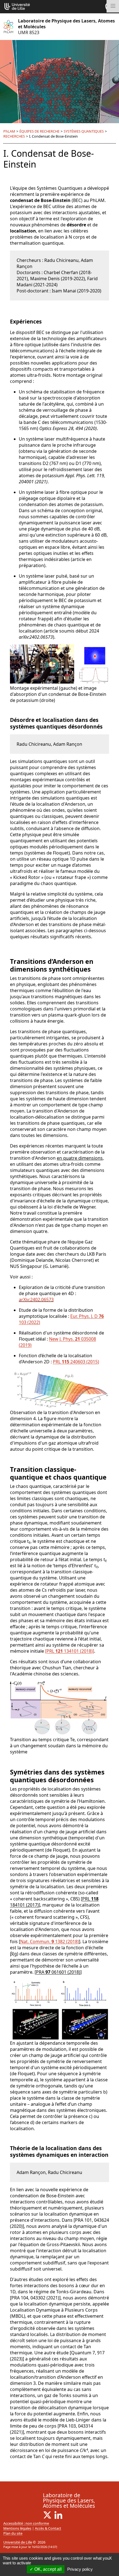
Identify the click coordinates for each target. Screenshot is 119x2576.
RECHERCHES (14, 136)
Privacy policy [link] (80, 2569)
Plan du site (13, 2533)
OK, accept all (47, 2569)
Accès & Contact (48, 2528)
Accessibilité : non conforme (26, 2523)
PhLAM (9, 131)
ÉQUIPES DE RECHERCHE (39, 131)
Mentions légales (17, 2528)
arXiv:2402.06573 (36, 1300)
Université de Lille (18, 2542)
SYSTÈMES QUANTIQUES (84, 131)
